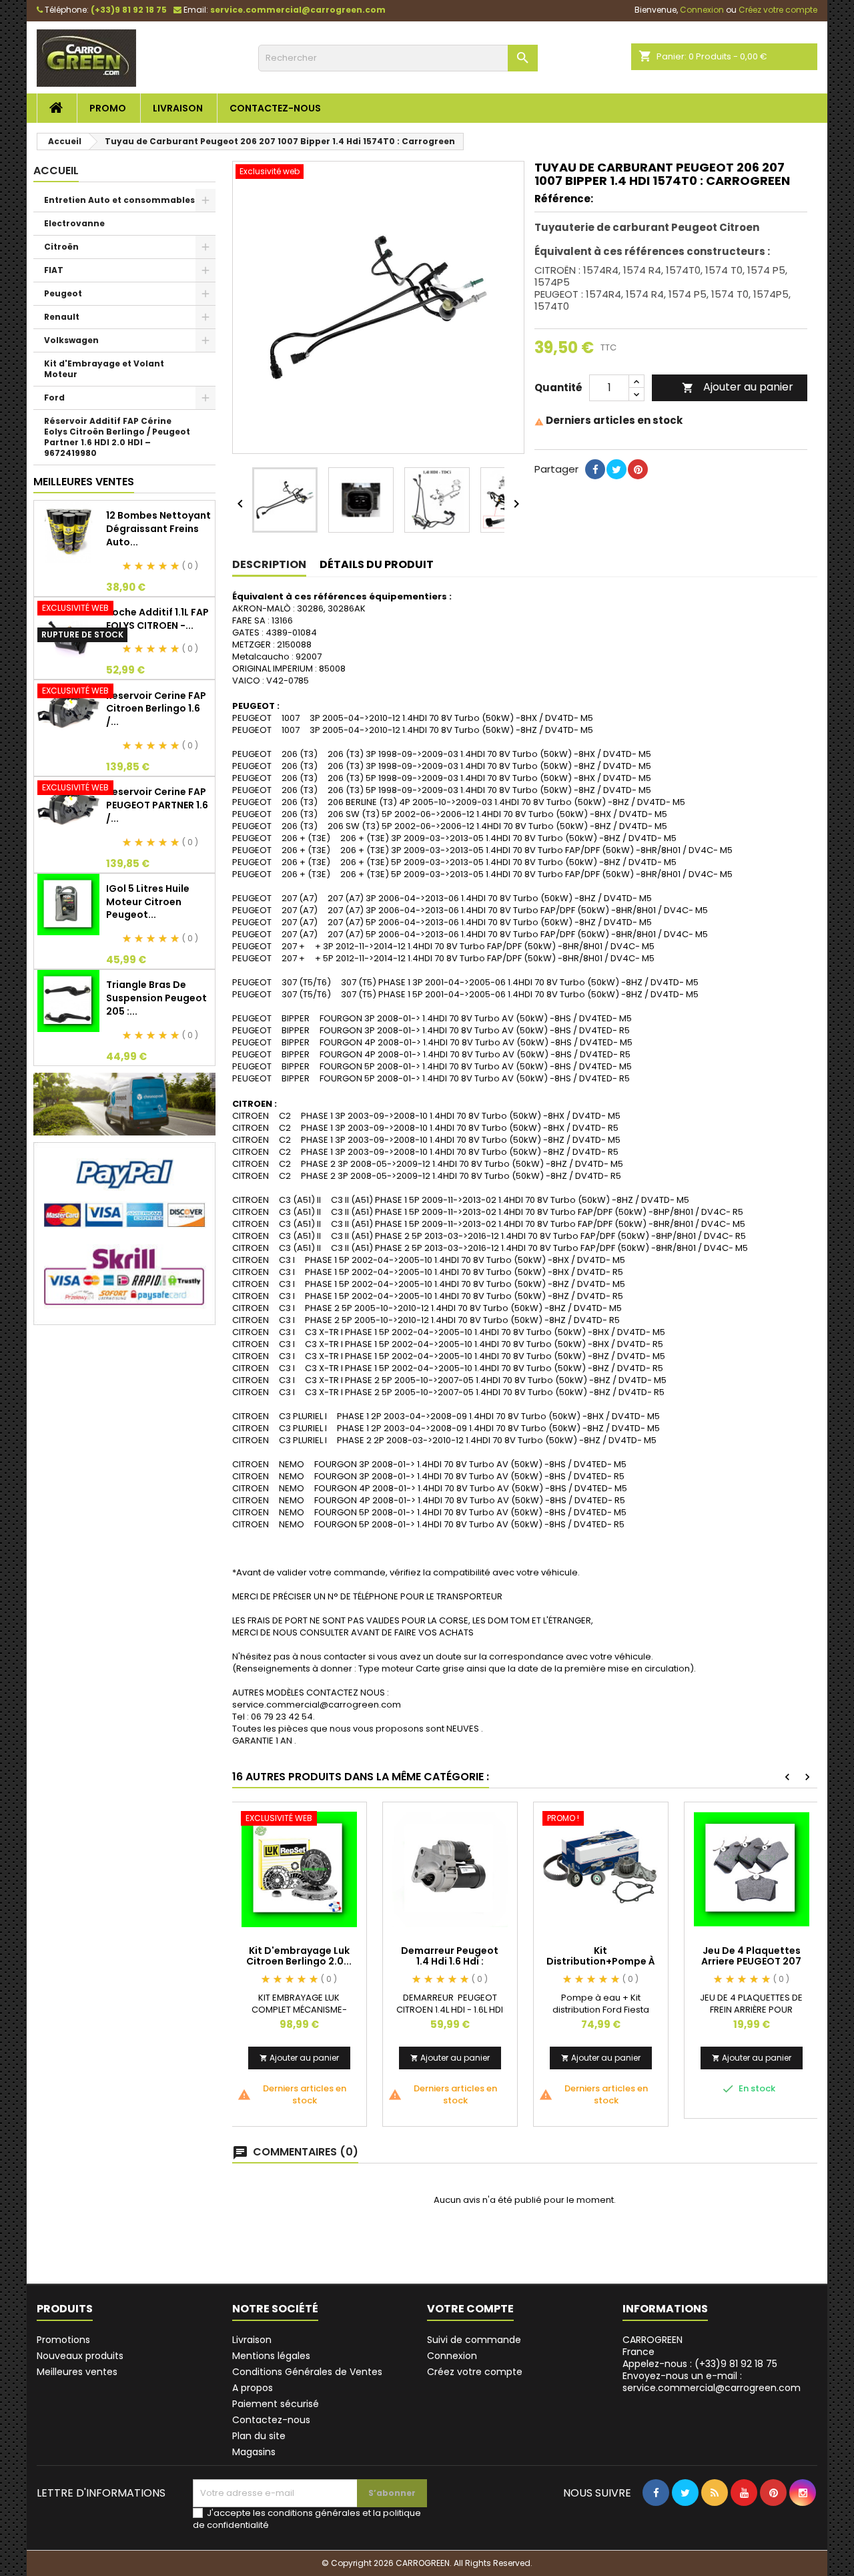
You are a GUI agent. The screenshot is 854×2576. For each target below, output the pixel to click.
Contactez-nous (275, 108)
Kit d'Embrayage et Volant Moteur (104, 369)
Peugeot (63, 293)
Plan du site (259, 2436)
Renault (62, 317)
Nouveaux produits (80, 2356)
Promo (108, 108)
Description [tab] (269, 564)
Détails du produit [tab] (377, 564)
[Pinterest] (638, 490)
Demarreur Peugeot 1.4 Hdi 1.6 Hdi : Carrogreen (450, 1961)
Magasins (254, 2452)
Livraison (178, 108)
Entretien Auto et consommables (119, 200)
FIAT (54, 270)
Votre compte (470, 2309)
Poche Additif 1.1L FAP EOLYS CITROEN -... (157, 619)
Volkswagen (71, 340)
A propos (253, 2388)
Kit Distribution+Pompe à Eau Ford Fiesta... (601, 1961)
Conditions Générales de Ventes (307, 2372)
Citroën (61, 247)
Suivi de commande (474, 2340)
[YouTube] (744, 2520)
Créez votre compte (475, 2372)
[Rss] (715, 2520)
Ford (54, 398)
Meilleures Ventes (84, 482)
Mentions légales (271, 2356)
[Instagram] (803, 2520)
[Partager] (595, 490)
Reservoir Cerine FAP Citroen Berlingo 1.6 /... (156, 709)
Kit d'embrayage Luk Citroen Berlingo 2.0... (299, 1956)
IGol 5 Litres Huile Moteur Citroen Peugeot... (148, 902)
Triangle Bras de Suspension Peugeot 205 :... (156, 998)
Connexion (452, 2356)
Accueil (56, 171)
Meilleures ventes (77, 2372)
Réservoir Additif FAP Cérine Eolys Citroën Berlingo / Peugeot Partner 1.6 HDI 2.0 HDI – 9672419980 (117, 437)
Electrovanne (74, 223)
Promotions (63, 2340)
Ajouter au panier (738, 387)
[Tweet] (616, 490)
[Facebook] (656, 2520)
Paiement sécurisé (276, 2404)
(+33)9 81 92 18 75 (129, 10)
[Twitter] (685, 2520)
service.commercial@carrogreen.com (298, 10)
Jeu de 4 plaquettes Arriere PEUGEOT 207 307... (751, 1961)
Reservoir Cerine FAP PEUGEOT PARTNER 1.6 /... (157, 805)
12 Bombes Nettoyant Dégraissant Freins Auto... (158, 529)
